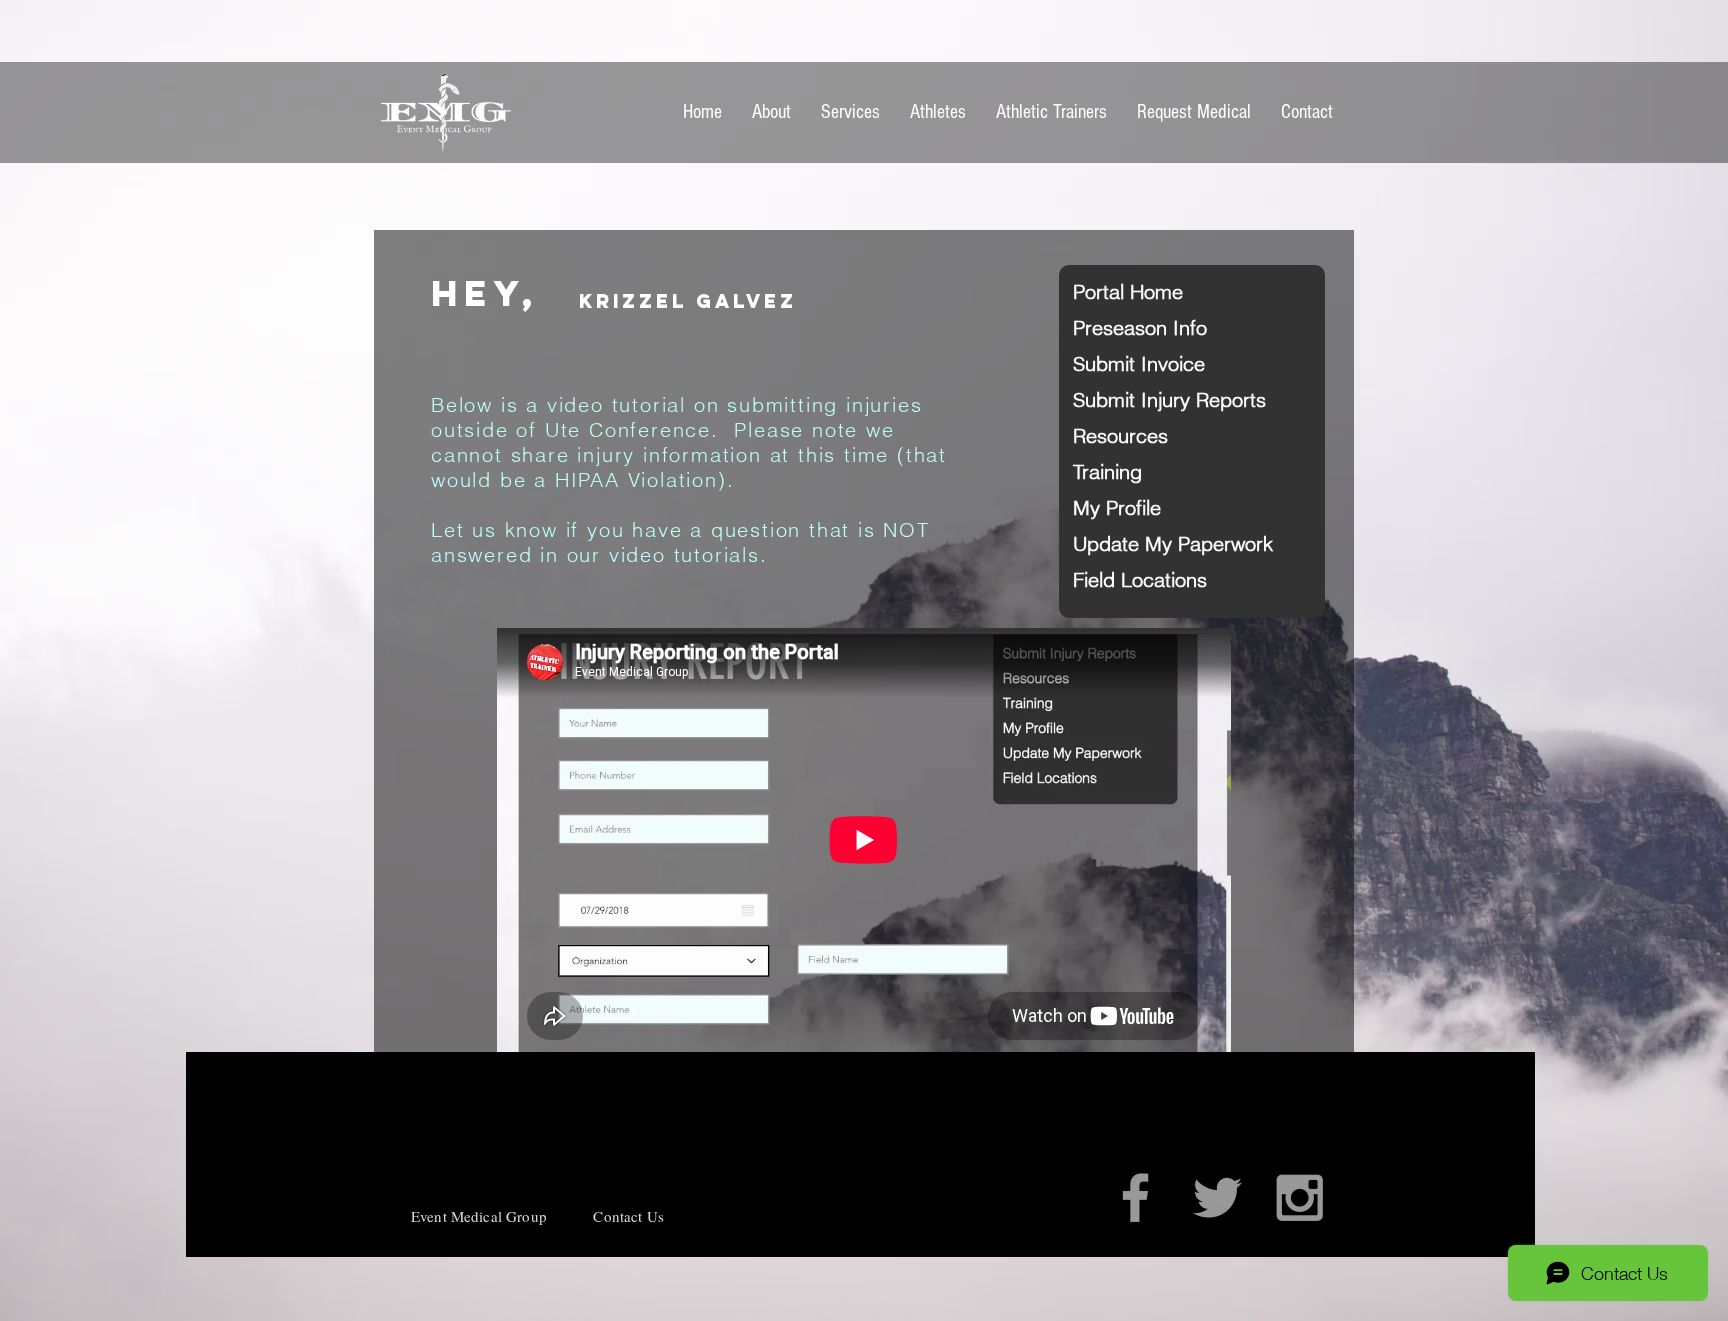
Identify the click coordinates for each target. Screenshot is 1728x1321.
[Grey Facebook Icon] (1135, 1197)
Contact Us (628, 1216)
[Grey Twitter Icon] (1217, 1197)
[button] (1144, 292)
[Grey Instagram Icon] (1299, 1197)
